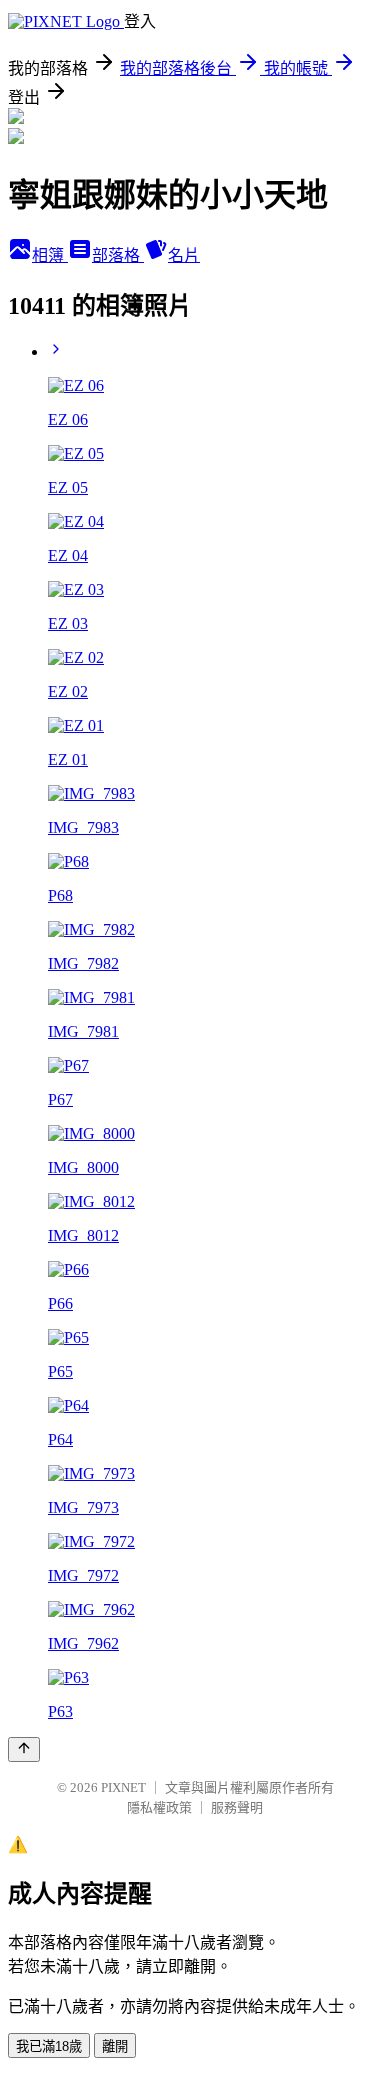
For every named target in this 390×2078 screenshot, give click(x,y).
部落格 (118, 255)
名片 (184, 255)
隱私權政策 (159, 1807)
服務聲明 (237, 1807)
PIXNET (123, 1787)
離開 (115, 2046)
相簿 (50, 255)
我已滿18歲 (49, 2046)
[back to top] (24, 1749)
